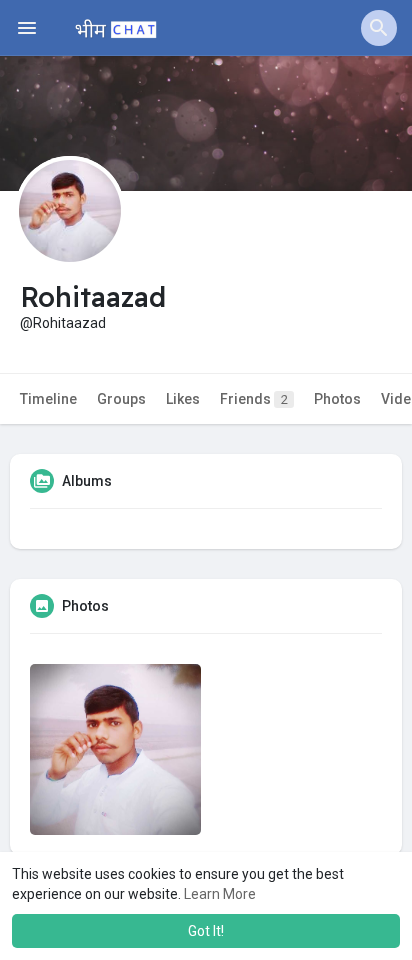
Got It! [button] (206, 931)
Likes (183, 399)
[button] (379, 28)
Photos (337, 399)
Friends (254, 399)
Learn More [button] (220, 894)
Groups (121, 399)
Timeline (48, 399)
